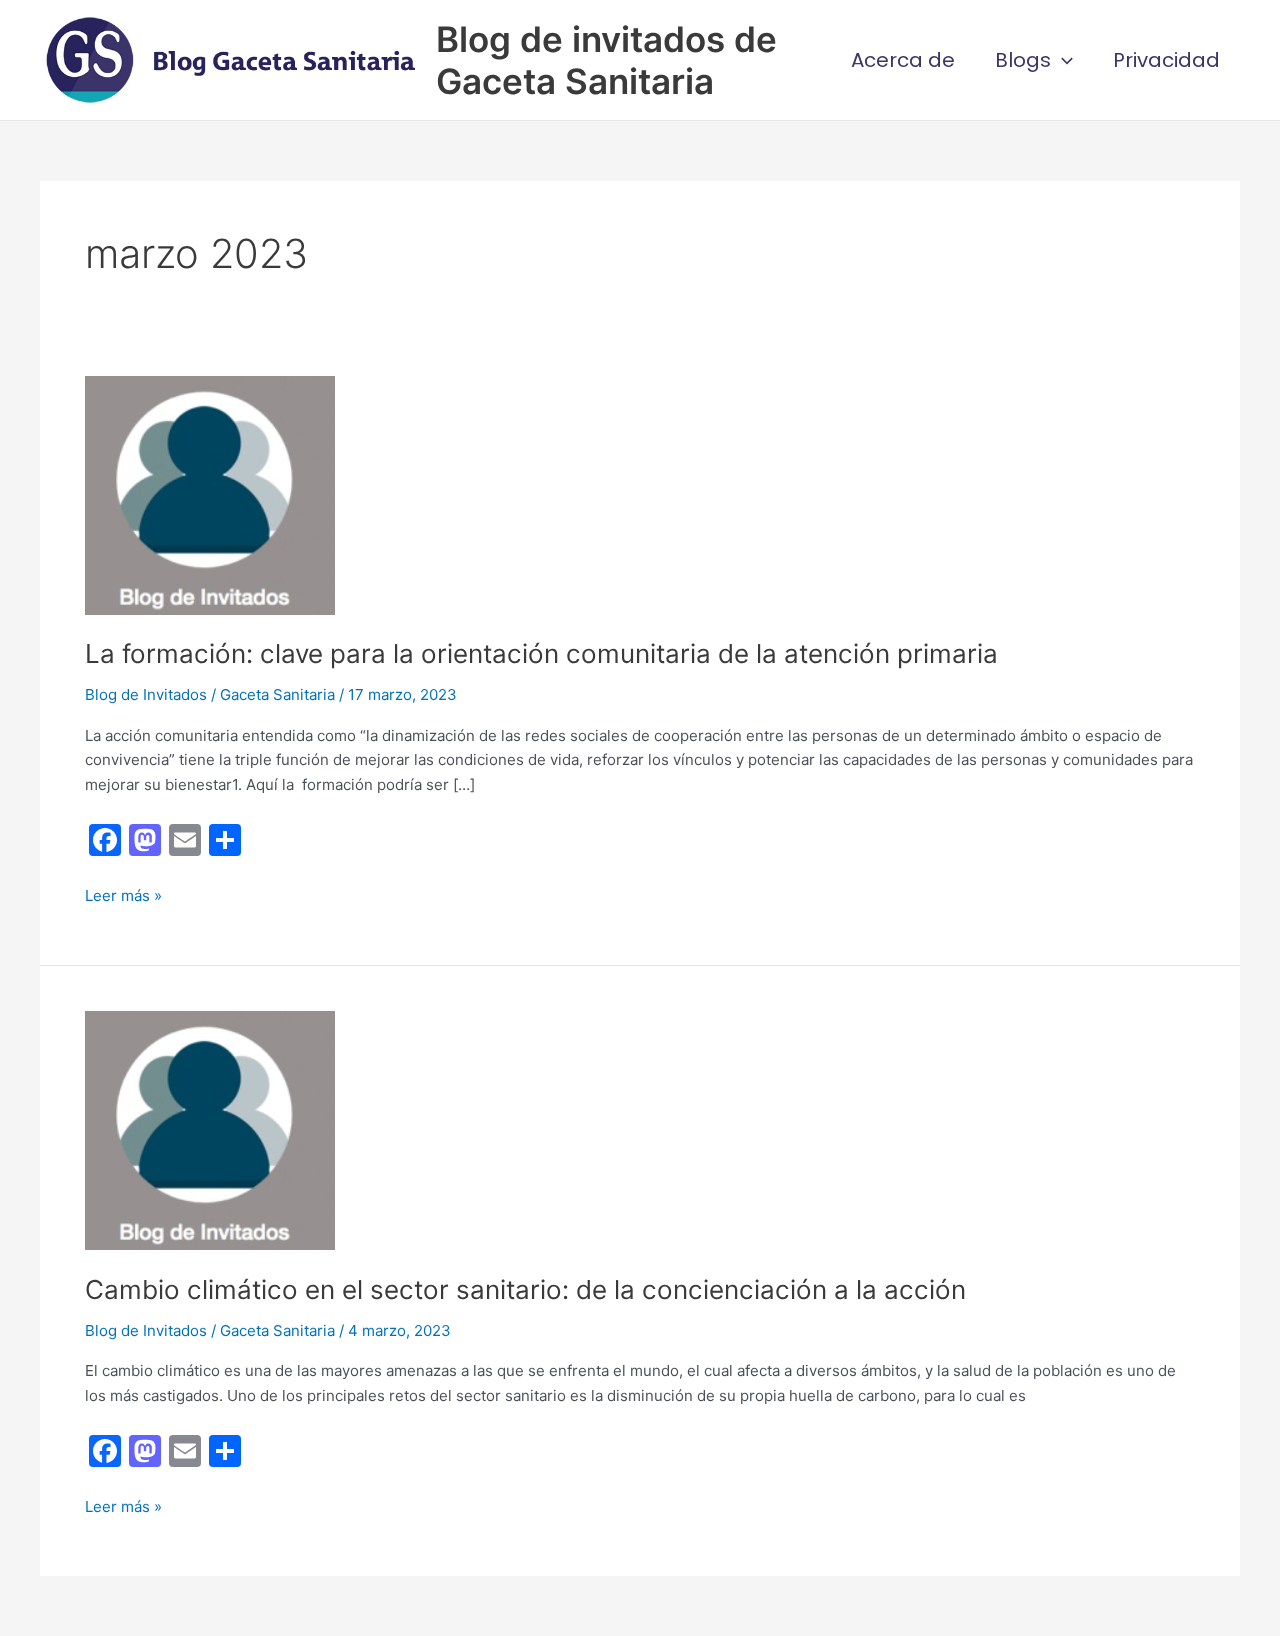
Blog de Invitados (146, 694)
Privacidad (1166, 60)
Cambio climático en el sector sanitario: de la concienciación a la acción (525, 1289)
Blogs (1023, 60)
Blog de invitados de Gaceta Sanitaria (606, 60)
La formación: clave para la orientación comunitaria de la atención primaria (541, 653)
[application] (1062, 60)
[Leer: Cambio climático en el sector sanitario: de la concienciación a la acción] (210, 1129)
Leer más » (123, 897)
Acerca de (903, 60)
